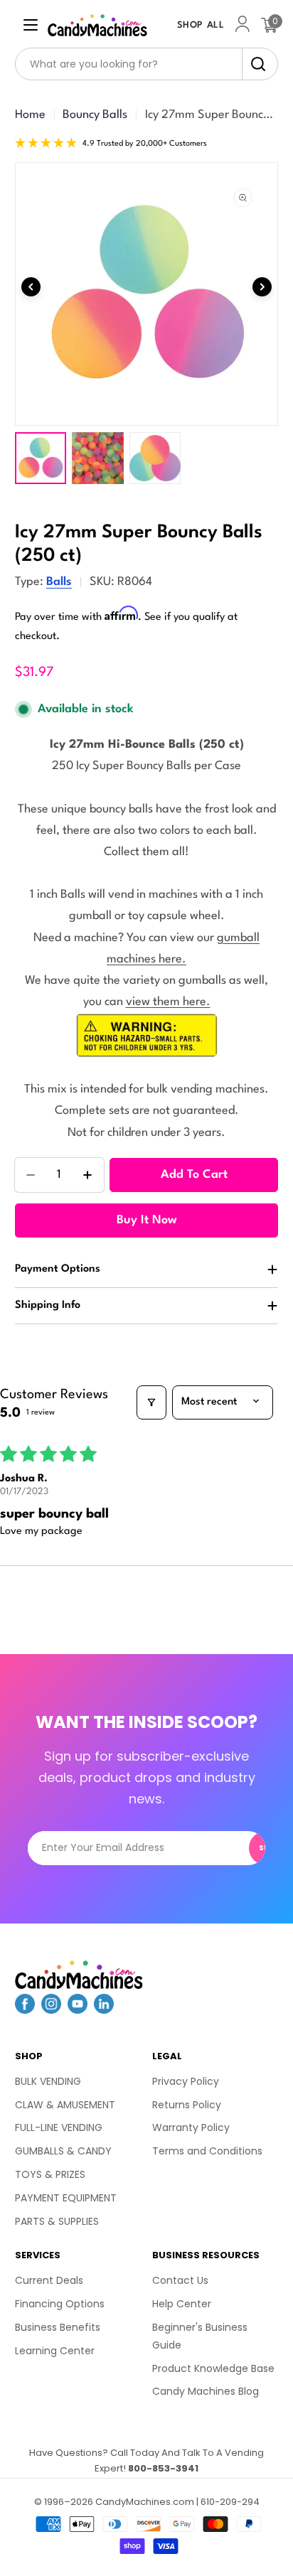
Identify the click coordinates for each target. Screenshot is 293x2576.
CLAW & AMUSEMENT (65, 2105)
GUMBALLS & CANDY (63, 2151)
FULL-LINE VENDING (59, 2127)
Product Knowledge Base (213, 2368)
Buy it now (147, 1220)
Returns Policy (187, 2105)
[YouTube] (78, 2009)
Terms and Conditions (207, 2151)
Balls (59, 582)
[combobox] (147, 64)
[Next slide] (262, 287)
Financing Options (60, 2304)
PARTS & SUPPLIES (57, 2221)
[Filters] (151, 1402)
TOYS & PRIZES (50, 2174)
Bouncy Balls (95, 115)
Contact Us (180, 2280)
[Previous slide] (31, 287)
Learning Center (55, 2351)
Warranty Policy (191, 2127)
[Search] (254, 64)
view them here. (168, 1002)
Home (30, 115)
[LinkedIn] (104, 2009)
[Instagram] (51, 2009)
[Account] (243, 25)
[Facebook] (25, 2009)
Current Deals (49, 2280)
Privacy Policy (186, 2081)
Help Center (182, 2304)
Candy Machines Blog (206, 2391)
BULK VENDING (48, 2081)
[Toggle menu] (31, 25)
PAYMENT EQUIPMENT (66, 2198)
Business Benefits (58, 2327)
